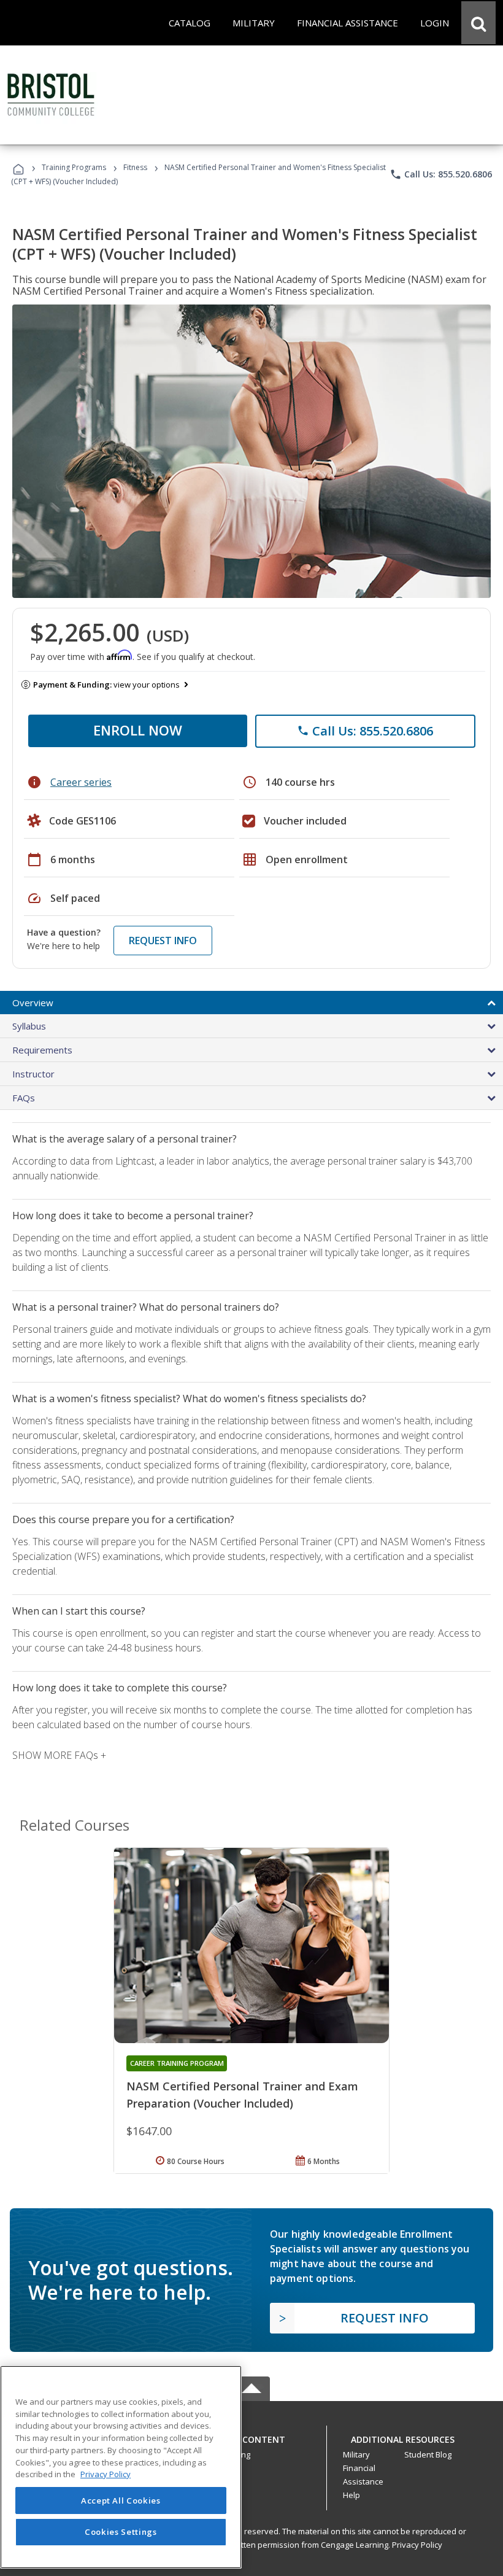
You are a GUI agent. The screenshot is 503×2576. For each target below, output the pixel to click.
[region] (121, 2467)
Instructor (33, 1074)
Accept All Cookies (121, 2500)
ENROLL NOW (138, 730)
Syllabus (29, 1026)
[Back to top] (251, 2436)
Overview (33, 1003)
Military (356, 2454)
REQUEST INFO (163, 941)
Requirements (42, 1050)
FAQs (24, 1098)
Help (351, 2495)
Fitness (135, 167)
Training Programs (74, 167)
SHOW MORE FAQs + (59, 1755)
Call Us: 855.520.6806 (441, 174)
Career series (81, 782)
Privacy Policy (417, 2545)
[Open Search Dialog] (478, 23)
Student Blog (428, 2454)
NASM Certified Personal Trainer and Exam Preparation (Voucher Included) (242, 2095)
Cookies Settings (121, 2532)
